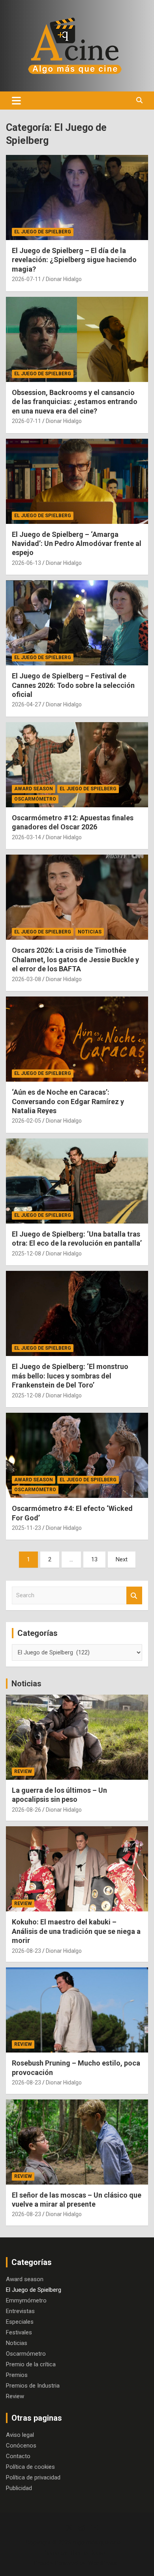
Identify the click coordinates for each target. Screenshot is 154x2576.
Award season (34, 789)
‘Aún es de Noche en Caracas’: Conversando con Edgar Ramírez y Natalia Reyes (68, 1101)
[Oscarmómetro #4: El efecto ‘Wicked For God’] (77, 1455)
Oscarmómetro (35, 799)
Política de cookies (30, 2467)
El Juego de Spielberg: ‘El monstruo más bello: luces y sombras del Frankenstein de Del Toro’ (70, 1376)
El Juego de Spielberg (43, 232)
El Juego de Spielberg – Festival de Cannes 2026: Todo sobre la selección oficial (73, 685)
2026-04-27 (26, 704)
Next (122, 1559)
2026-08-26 (26, 1810)
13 (94, 1559)
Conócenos (21, 2446)
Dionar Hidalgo (64, 279)
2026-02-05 (26, 1121)
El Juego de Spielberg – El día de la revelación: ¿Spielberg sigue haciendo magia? (74, 260)
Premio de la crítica (31, 2364)
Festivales (19, 2332)
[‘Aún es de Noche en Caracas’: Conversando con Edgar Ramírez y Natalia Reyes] (77, 1039)
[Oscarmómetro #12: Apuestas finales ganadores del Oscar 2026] (77, 765)
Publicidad (19, 2488)
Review (23, 1771)
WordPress (102, 2563)
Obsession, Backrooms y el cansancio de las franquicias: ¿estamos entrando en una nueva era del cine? (75, 402)
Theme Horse (87, 2553)
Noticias (90, 932)
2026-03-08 (26, 979)
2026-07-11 (26, 279)
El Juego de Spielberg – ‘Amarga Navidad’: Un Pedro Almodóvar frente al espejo (77, 544)
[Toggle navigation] (16, 101)
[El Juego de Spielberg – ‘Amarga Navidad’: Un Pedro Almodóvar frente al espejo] (77, 481)
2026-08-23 (26, 1951)
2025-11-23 (26, 1528)
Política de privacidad (33, 2477)
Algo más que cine (97, 2542)
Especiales (20, 2322)
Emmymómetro (26, 2300)
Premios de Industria (33, 2386)
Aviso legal (20, 2435)
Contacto (18, 2456)
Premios (17, 2375)
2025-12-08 (26, 1254)
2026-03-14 (26, 837)
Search (134, 1595)
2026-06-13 (26, 563)
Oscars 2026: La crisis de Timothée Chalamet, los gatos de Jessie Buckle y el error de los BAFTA (75, 959)
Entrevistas (20, 2311)
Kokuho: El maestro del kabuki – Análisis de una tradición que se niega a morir (76, 1931)
